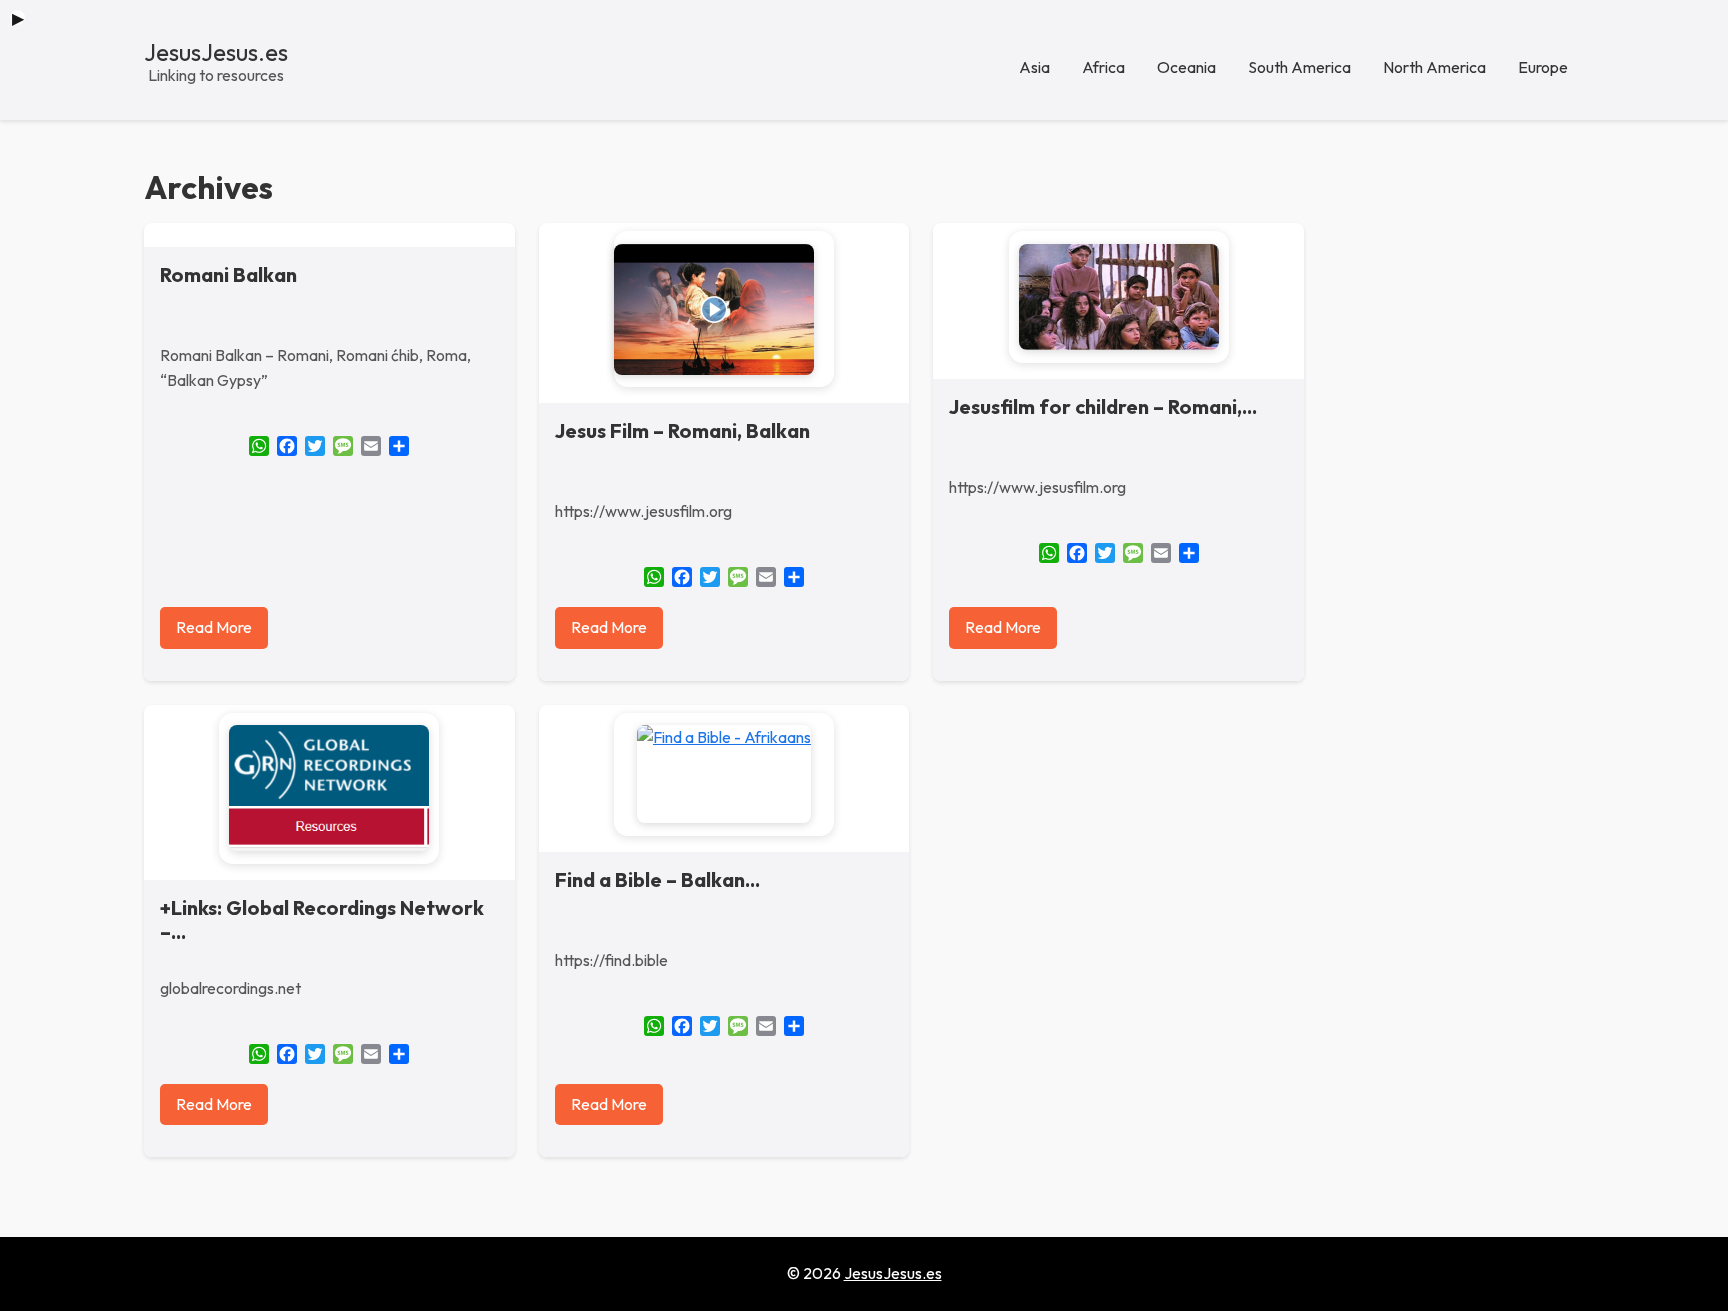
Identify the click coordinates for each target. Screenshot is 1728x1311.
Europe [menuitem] (1543, 67)
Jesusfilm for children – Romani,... (1103, 406)
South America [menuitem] (1299, 67)
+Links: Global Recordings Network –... (322, 919)
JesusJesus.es (216, 52)
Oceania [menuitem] (1186, 67)
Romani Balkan (228, 274)
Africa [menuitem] (1103, 67)
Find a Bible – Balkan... (657, 879)
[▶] (724, 309)
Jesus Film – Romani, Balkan (682, 430)
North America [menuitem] (1434, 67)
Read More (214, 627)
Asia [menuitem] (1034, 67)
